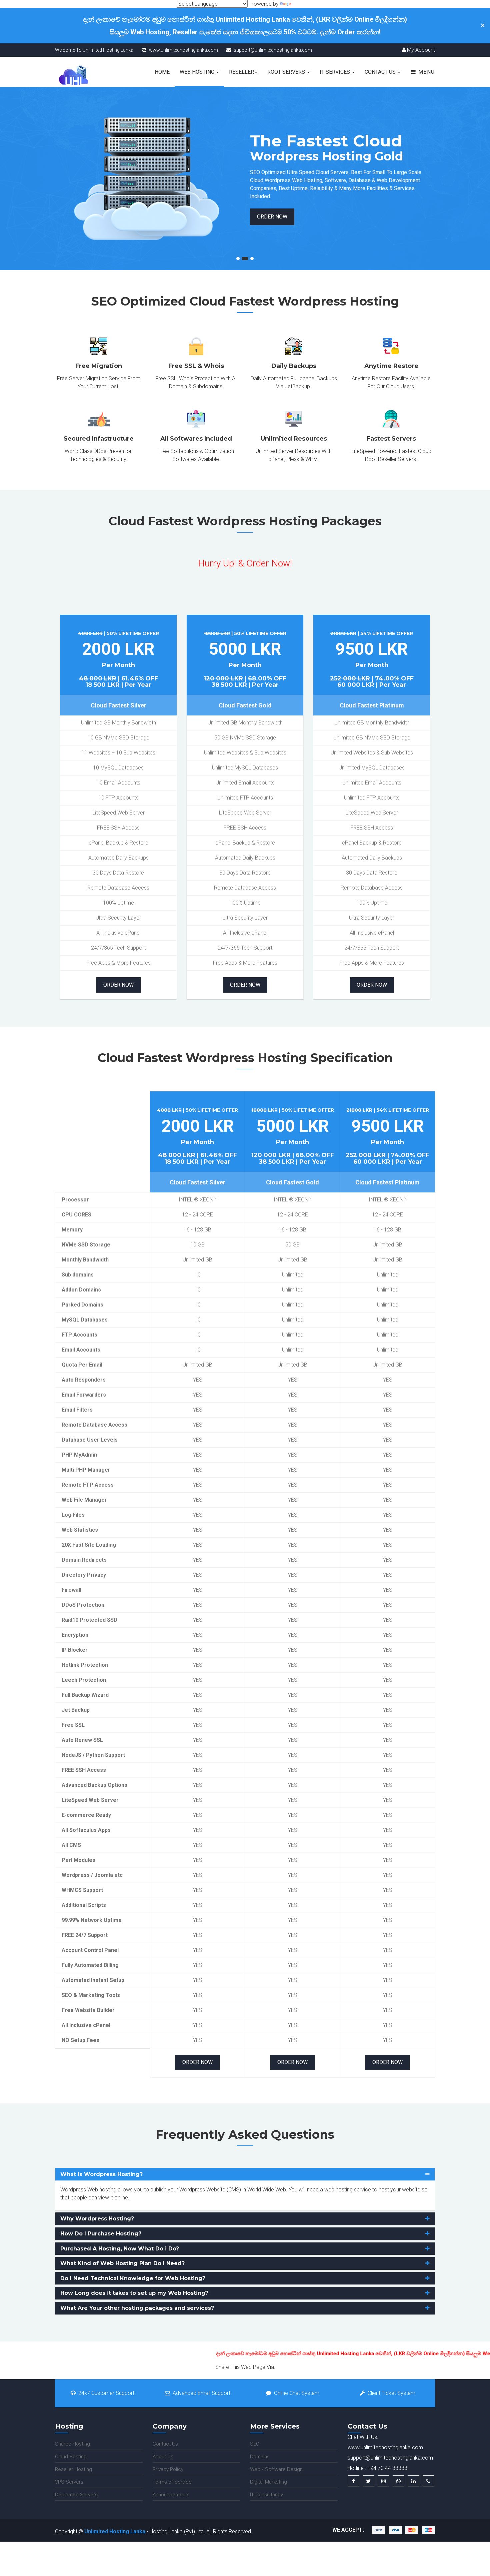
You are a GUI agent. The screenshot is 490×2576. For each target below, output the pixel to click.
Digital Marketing (268, 2482)
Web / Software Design (276, 2469)
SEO (255, 2444)
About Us (163, 2457)
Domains (260, 2457)
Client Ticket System (391, 2393)
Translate (303, 4)
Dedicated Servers (76, 2495)
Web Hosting (198, 72)
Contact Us (381, 72)
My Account (420, 50)
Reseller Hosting (73, 2469)
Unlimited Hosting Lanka (115, 2531)
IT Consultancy (266, 2495)
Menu (426, 72)
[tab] (245, 2174)
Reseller (241, 72)
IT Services (335, 72)
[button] (245, 2174)
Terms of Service (172, 2482)
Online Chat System (297, 2393)
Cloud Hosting (71, 2457)
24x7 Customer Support (106, 2393)
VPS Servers (69, 2482)
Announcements (171, 2495)
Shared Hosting (72, 2444)
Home (162, 72)
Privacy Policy (168, 2469)
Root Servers (287, 72)
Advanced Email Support (201, 2393)
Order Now (77, 217)
